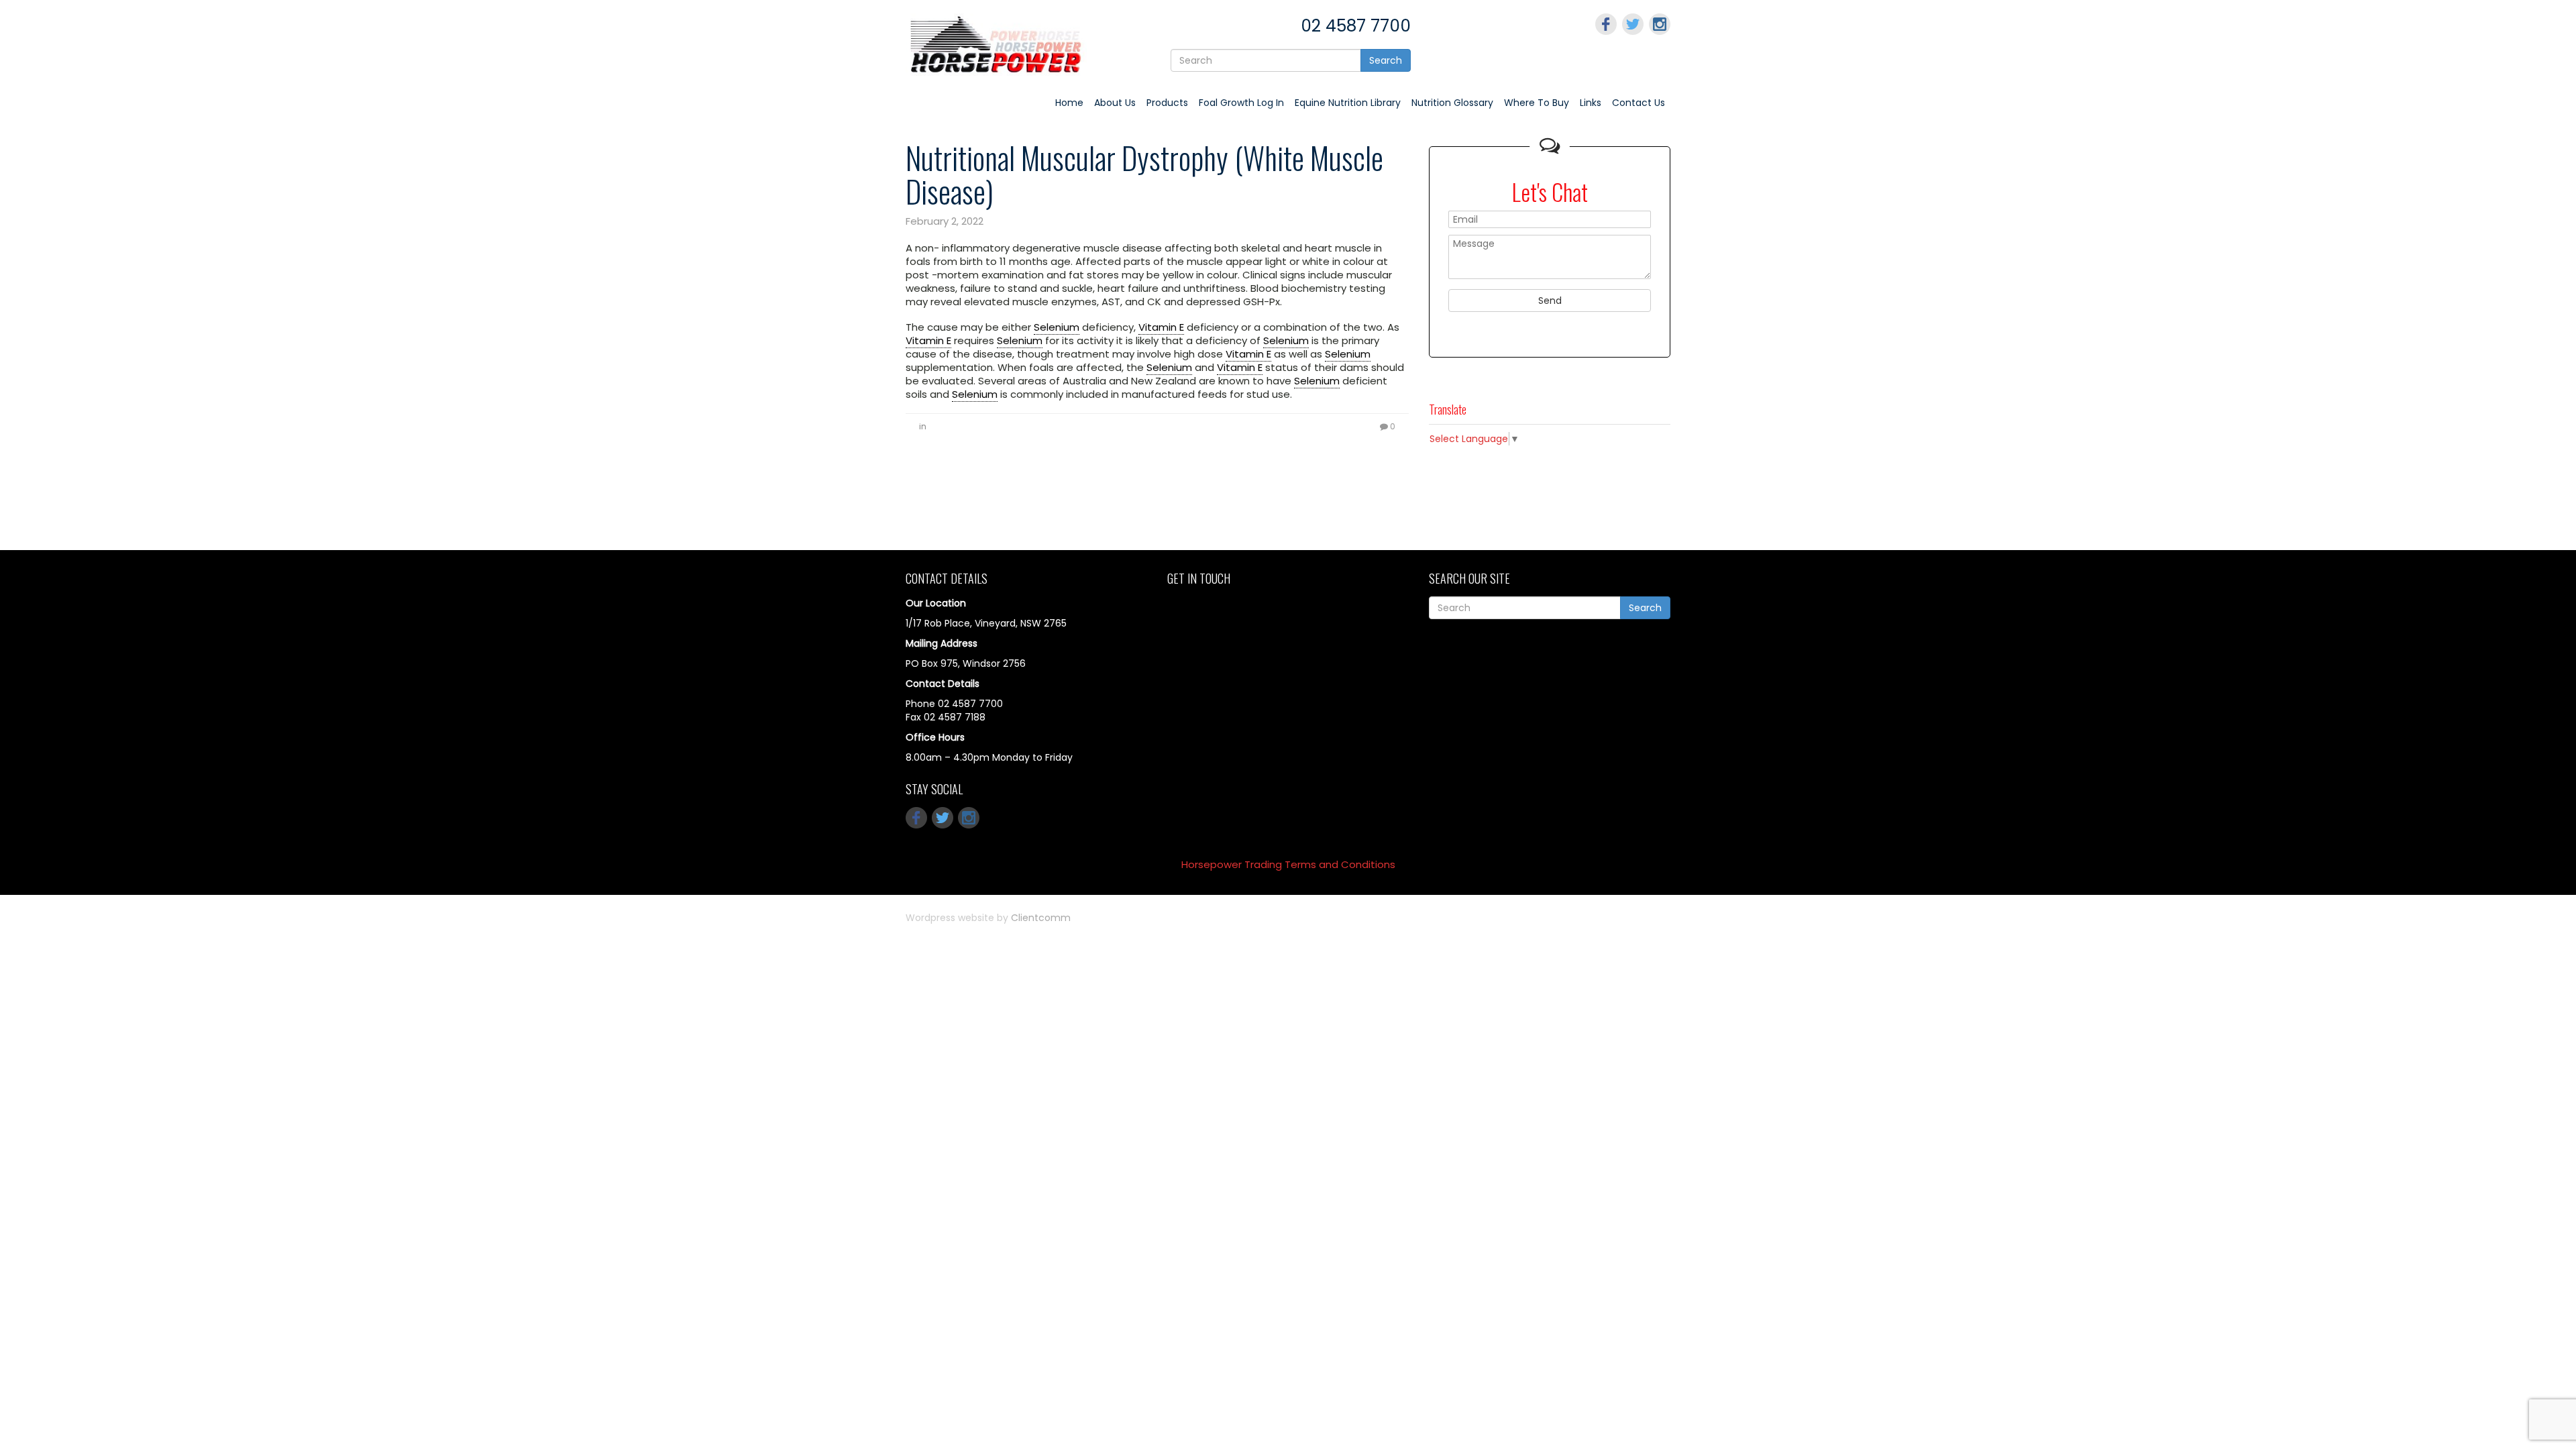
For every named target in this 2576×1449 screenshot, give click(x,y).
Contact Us (1639, 103)
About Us (1115, 103)
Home (1069, 103)
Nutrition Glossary (1452, 103)
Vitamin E (1161, 327)
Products (1167, 103)
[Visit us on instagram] (1660, 24)
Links (1591, 103)
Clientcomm (1041, 918)
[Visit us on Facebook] (1606, 24)
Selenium (1057, 327)
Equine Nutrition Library (1348, 103)
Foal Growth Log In (1241, 103)
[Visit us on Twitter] (1633, 24)
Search (1386, 60)
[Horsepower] (996, 44)
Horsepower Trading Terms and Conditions (1288, 864)
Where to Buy (1537, 103)
